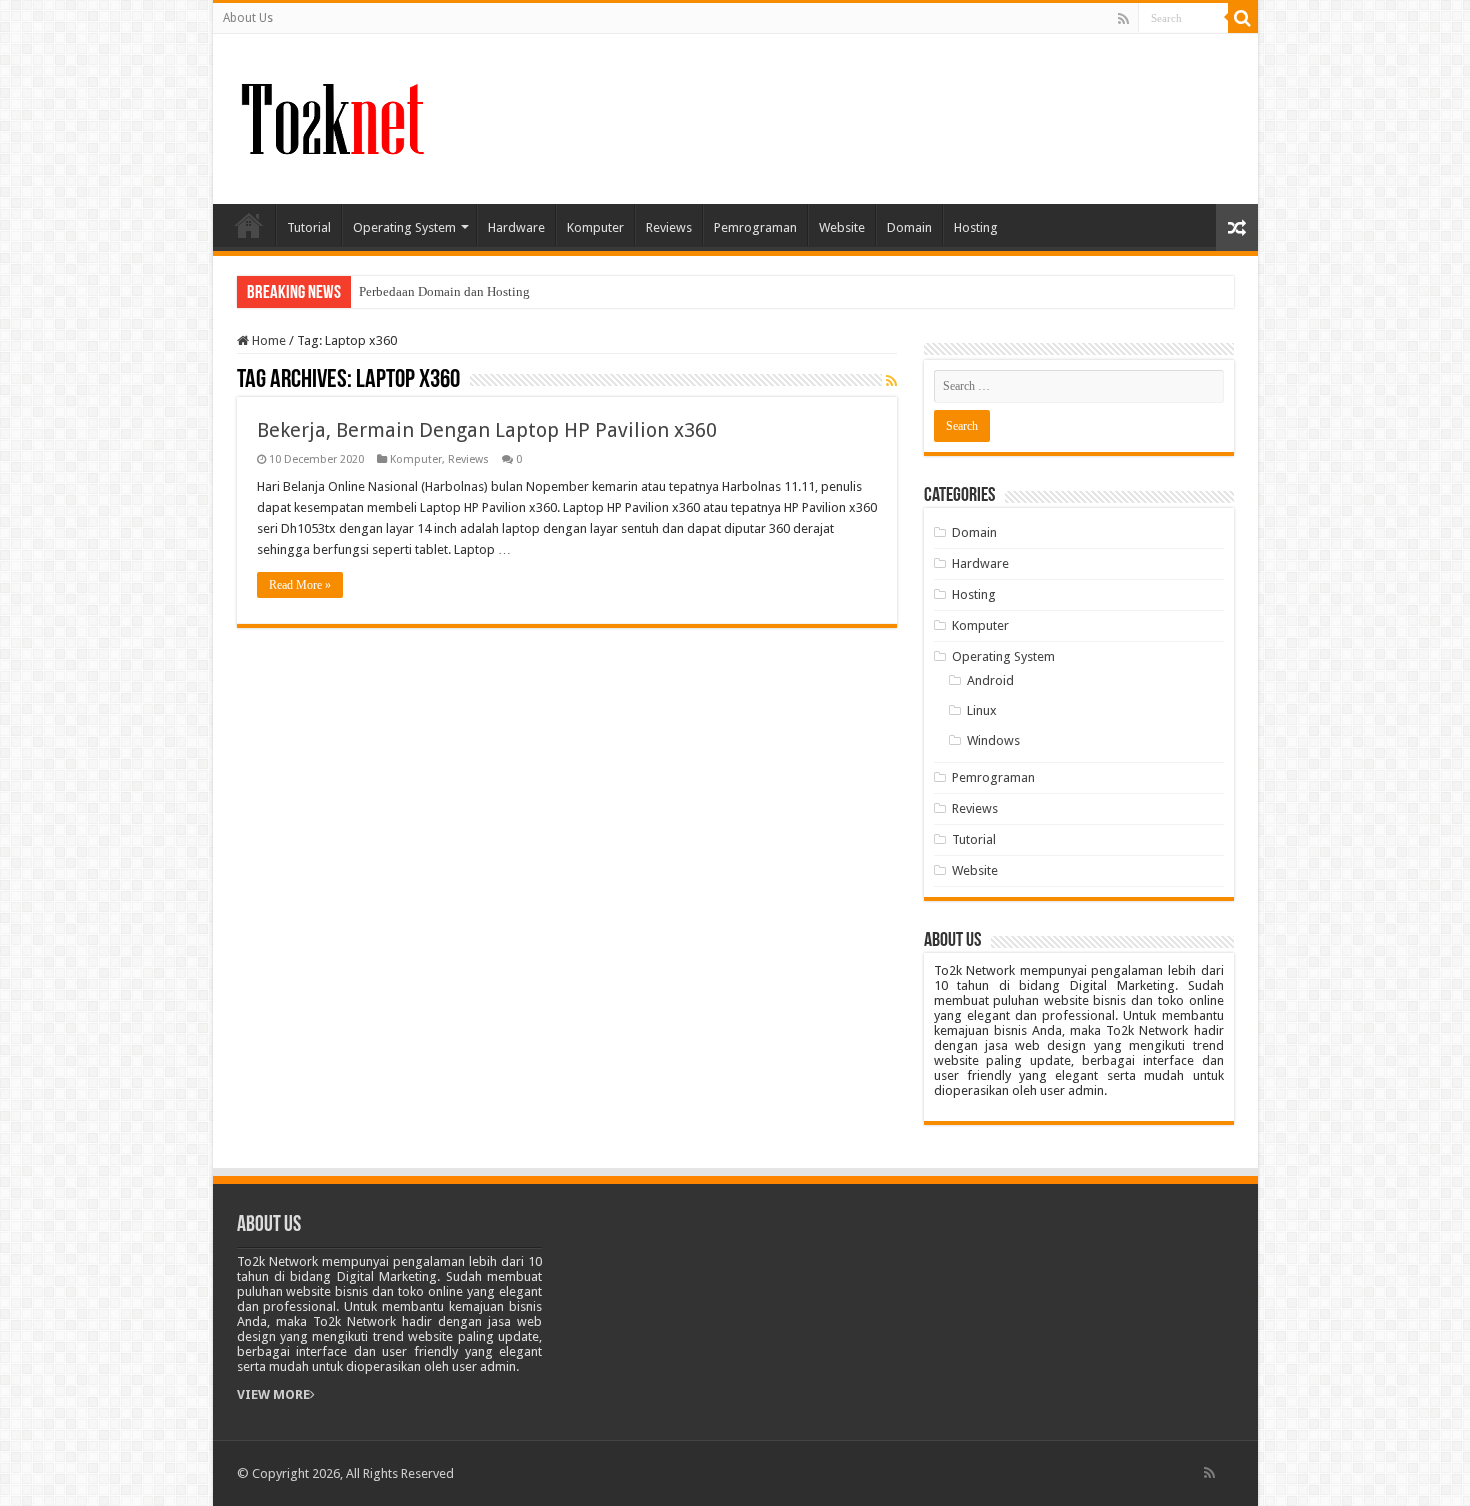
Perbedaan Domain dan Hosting (444, 291)
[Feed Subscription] (891, 381)
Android (990, 680)
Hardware (516, 227)
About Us (248, 18)
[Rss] (1123, 19)
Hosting (976, 227)
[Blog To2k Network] (330, 115)
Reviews (669, 227)
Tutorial (309, 227)
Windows (993, 740)
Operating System (404, 227)
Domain (909, 227)
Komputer (595, 227)
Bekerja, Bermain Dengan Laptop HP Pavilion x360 (487, 430)
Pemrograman (755, 227)
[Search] (1243, 18)
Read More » (300, 585)
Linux (982, 710)
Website (842, 227)
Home (249, 225)
